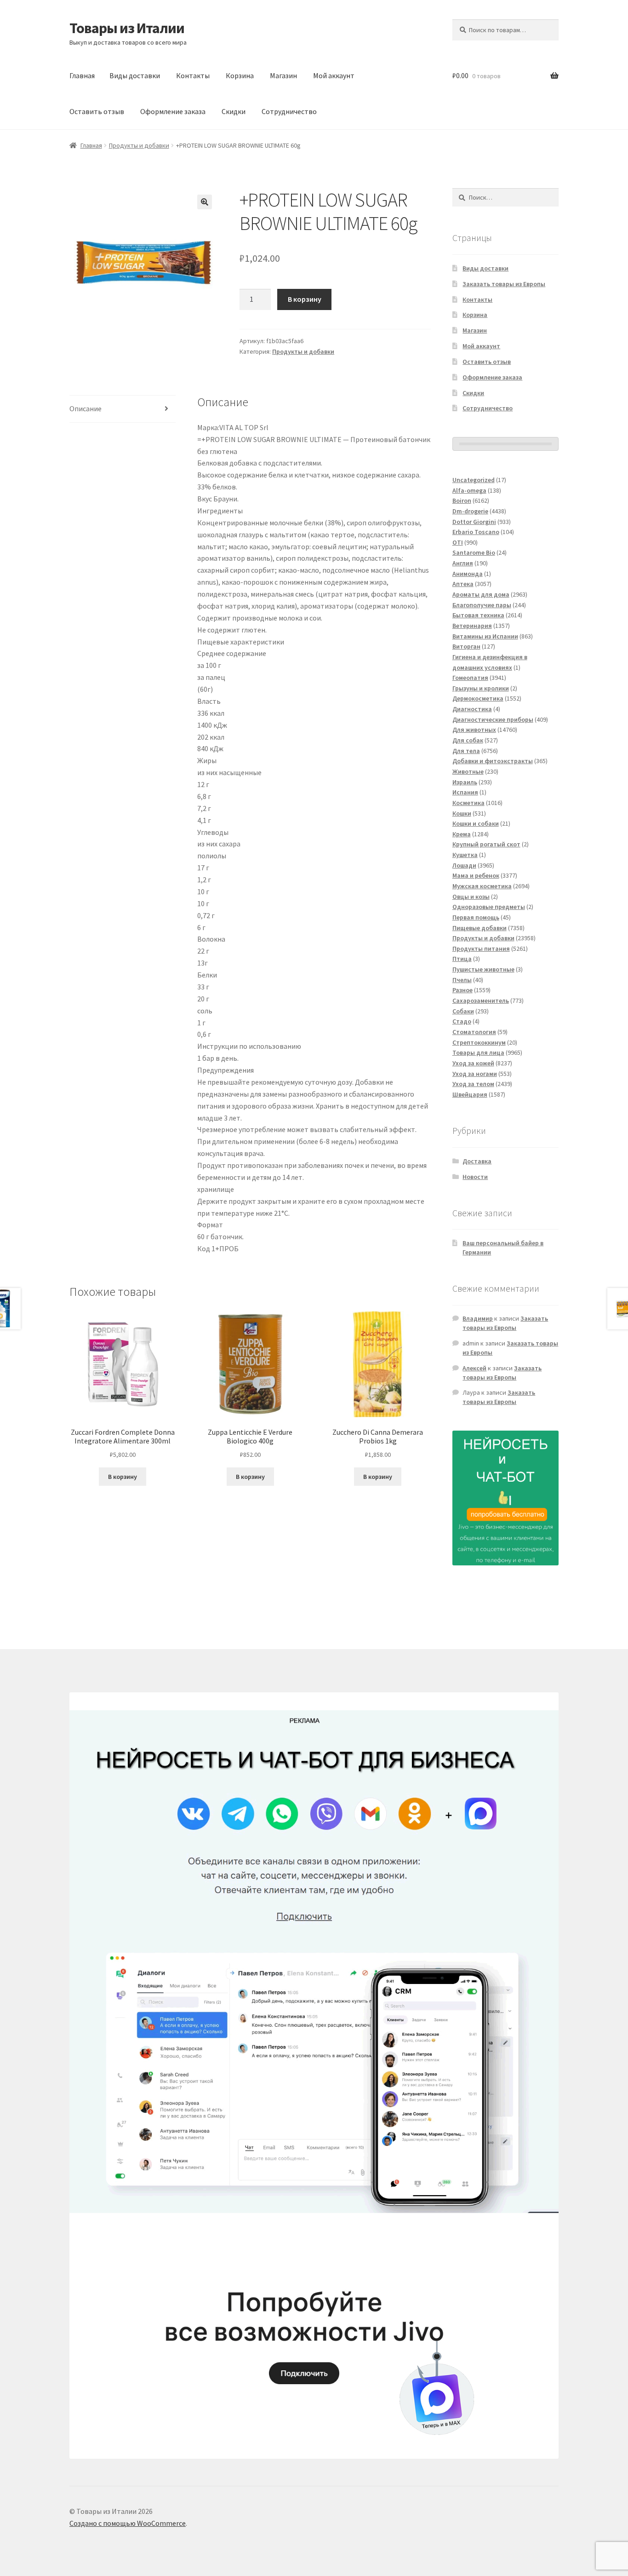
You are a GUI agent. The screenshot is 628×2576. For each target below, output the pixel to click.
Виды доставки (135, 75)
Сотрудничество (289, 111)
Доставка (477, 1161)
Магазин (283, 75)
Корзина (240, 75)
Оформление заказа (173, 111)
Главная (82, 75)
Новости (475, 1177)
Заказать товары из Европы (504, 284)
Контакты (193, 75)
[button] (205, 202)
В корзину (305, 299)
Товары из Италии (127, 28)
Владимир (478, 1318)
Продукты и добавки (139, 145)
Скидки (234, 111)
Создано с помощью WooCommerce (128, 2523)
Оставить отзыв (97, 111)
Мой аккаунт (334, 75)
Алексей (474, 1368)
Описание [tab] (86, 408)
